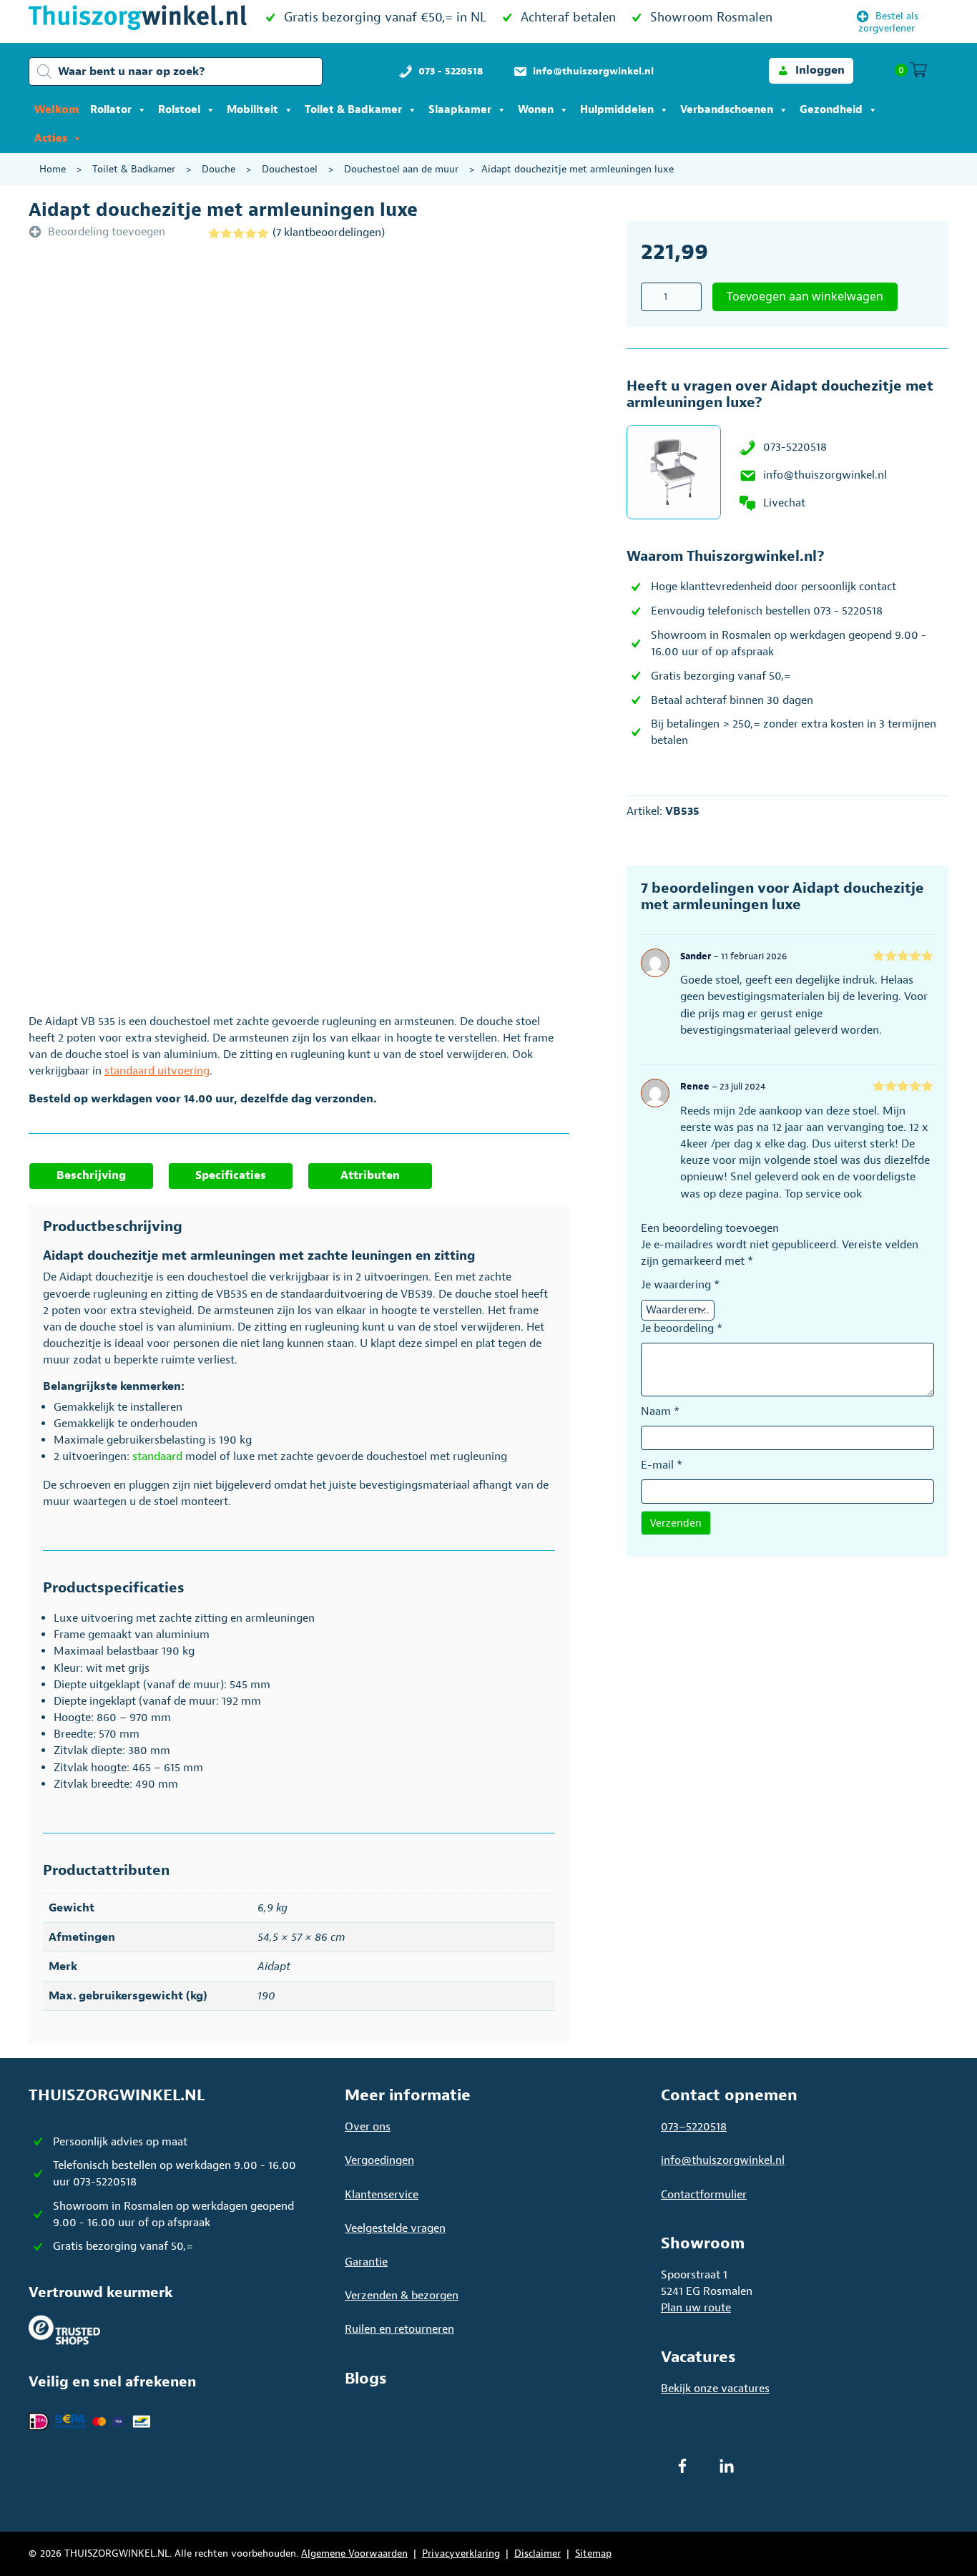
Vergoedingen (379, 2160)
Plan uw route (696, 2308)
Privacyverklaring (461, 2553)
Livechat (784, 503)
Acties (51, 138)
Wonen (536, 110)
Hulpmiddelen (617, 110)
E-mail (662, 1465)
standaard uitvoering (157, 1071)
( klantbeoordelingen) (329, 232)
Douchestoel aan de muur (401, 169)
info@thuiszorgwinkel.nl (825, 475)
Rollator (111, 110)
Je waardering (680, 1285)
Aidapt (274, 1967)
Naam (660, 1411)
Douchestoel (290, 169)
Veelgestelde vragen (395, 2228)
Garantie (366, 2262)
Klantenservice (382, 2195)
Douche (219, 169)
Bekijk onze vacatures (715, 2389)
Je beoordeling (682, 1328)
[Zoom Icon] (344, 451)
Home (53, 169)
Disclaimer (537, 2553)
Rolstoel (179, 110)
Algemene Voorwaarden (354, 2553)
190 (266, 1996)
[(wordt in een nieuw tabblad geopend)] (64, 2329)
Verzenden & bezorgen (402, 2296)
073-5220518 (795, 447)
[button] (811, 70)
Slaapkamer (460, 110)
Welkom (57, 110)
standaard (157, 1456)
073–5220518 (694, 2127)
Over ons (368, 2127)
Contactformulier (704, 2195)
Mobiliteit (252, 110)
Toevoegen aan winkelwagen (805, 296)
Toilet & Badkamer (353, 110)
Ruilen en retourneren (399, 2329)
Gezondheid (831, 110)
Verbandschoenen (727, 110)
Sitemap (593, 2553)
